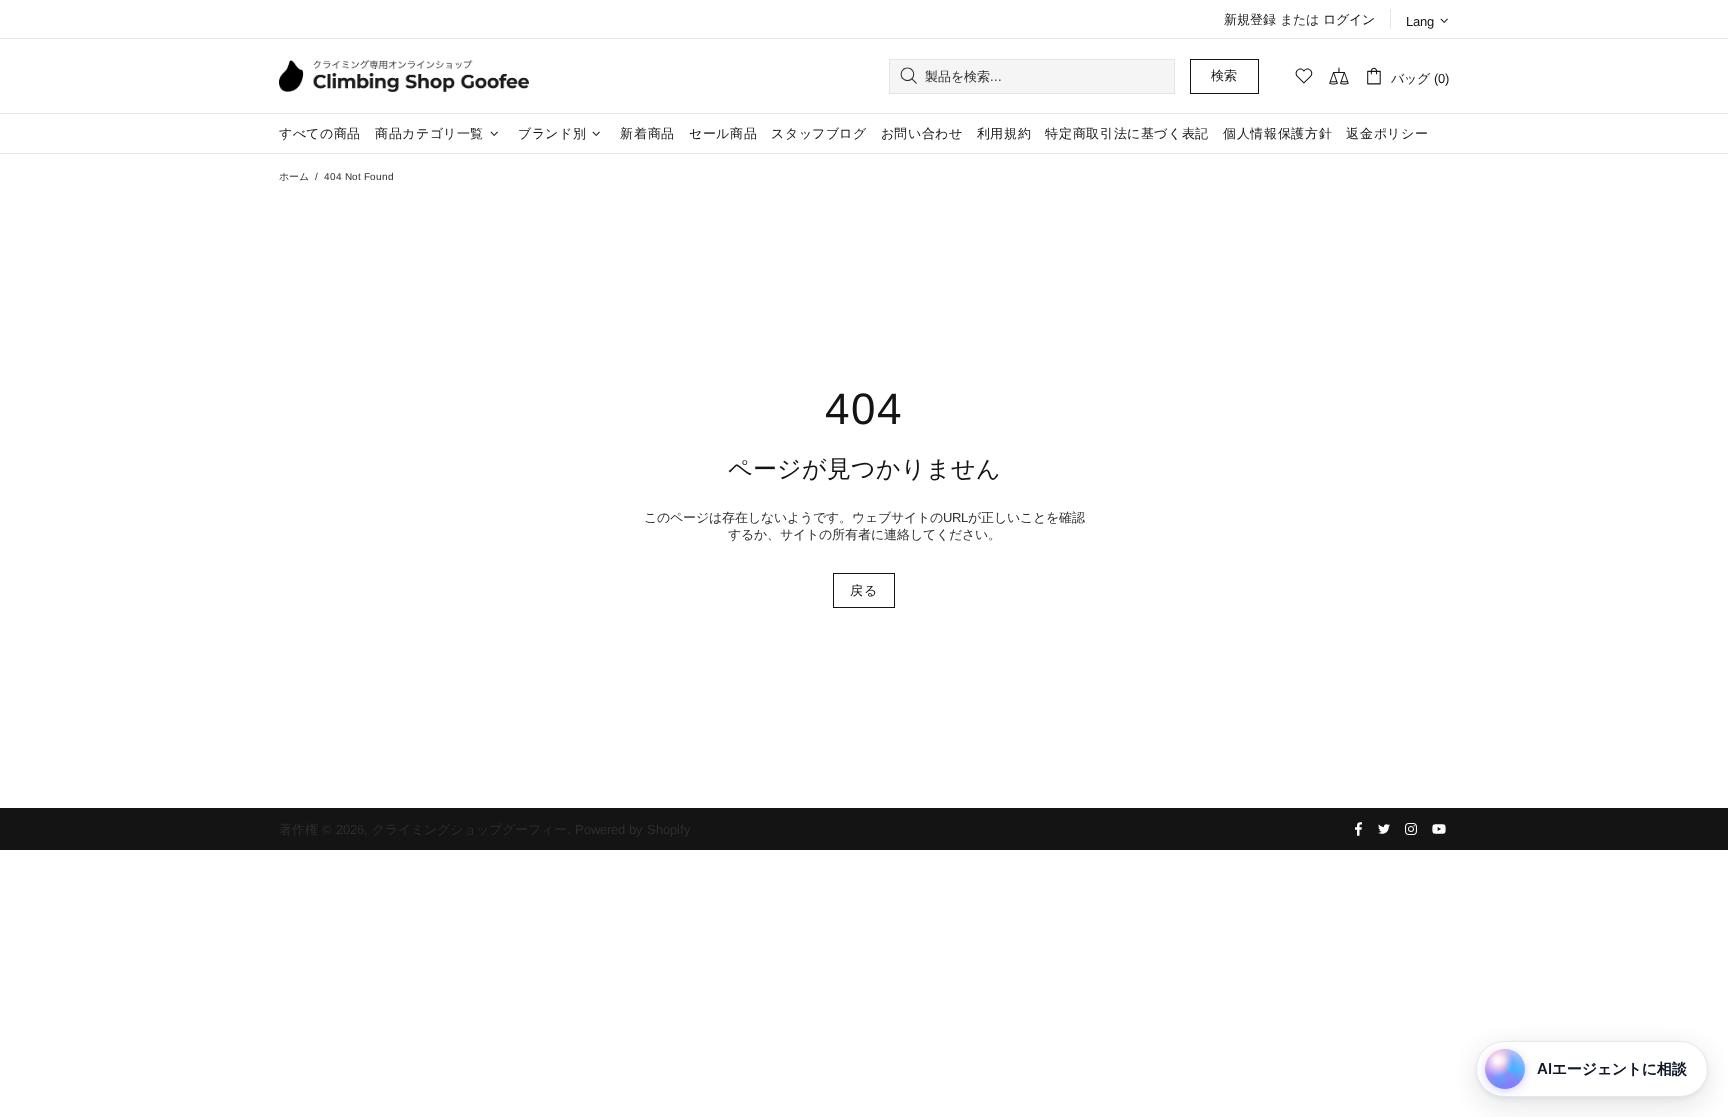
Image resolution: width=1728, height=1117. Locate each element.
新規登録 (1250, 19)
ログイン (1349, 19)
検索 (1224, 75)
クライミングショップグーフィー (404, 76)
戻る (863, 590)
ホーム (294, 176)
